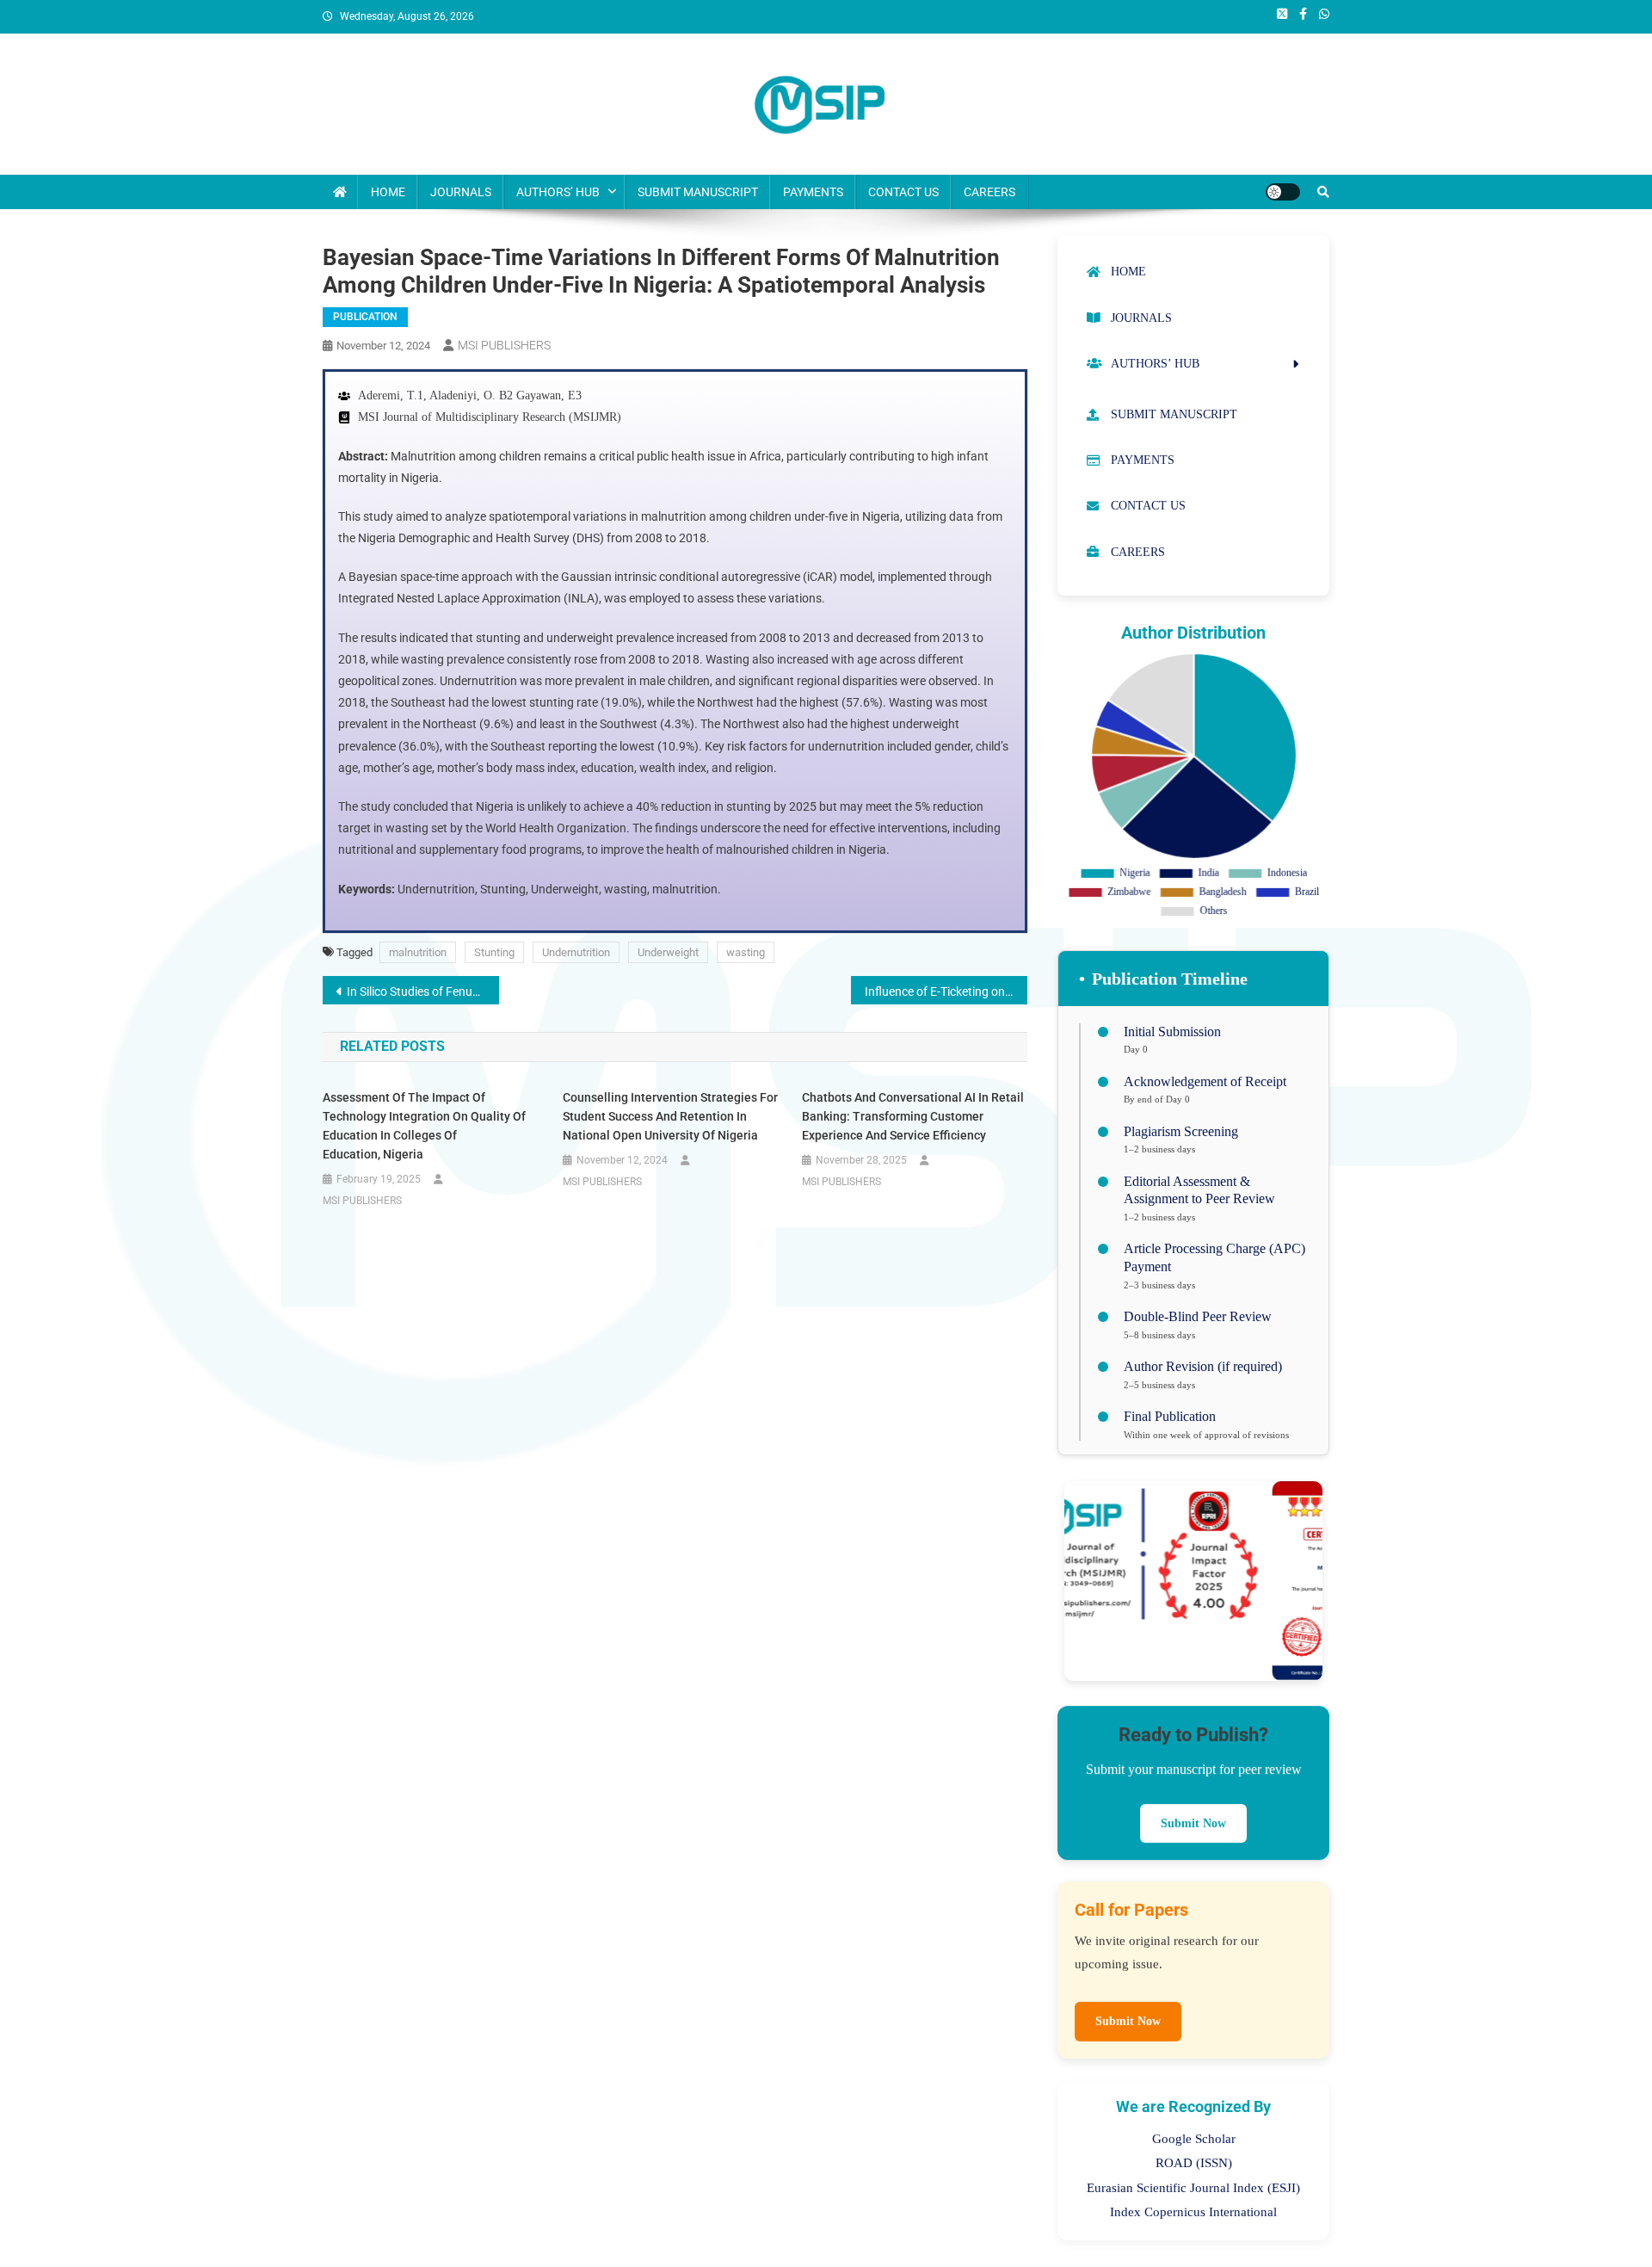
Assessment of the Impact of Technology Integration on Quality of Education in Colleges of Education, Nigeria (424, 1126)
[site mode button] (1283, 192)
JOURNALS (461, 192)
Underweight (668, 952)
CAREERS (989, 192)
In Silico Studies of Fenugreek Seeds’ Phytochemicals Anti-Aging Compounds (423, 991)
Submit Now (1193, 1818)
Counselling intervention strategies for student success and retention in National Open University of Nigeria (670, 1116)
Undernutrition (576, 952)
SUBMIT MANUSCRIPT (698, 192)
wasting (746, 952)
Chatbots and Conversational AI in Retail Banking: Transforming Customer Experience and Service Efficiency (913, 1116)
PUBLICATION (365, 317)
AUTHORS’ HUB (558, 192)
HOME (388, 192)
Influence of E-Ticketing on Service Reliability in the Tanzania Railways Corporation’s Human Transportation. (946, 991)
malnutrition (418, 952)
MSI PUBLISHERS (504, 345)
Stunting (494, 952)
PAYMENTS (813, 192)
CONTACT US (903, 192)
